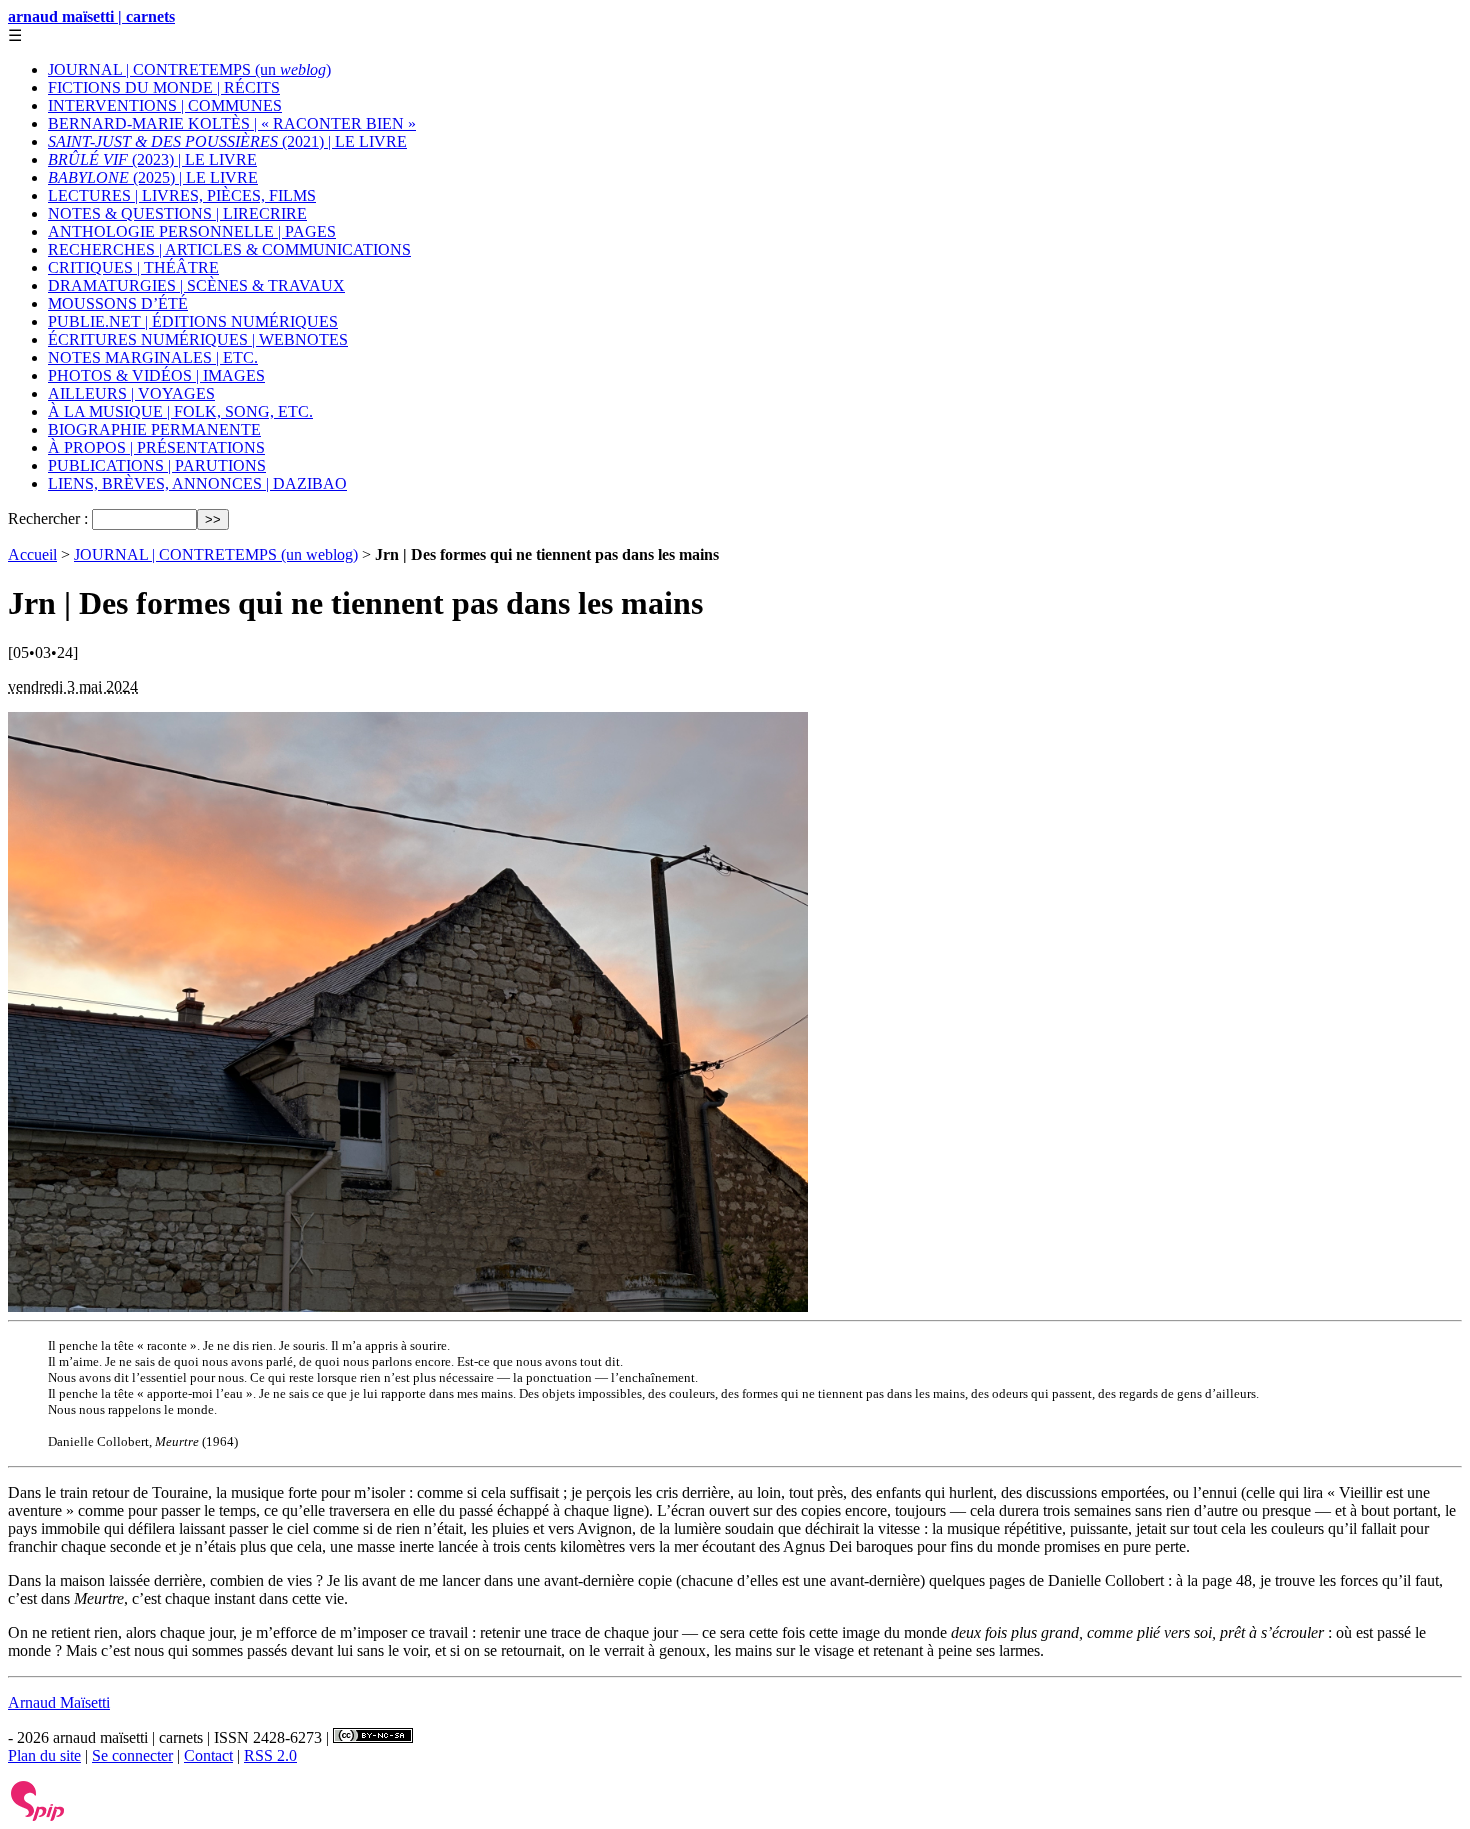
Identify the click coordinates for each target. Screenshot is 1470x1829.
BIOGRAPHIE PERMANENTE (154, 429)
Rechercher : (48, 518)
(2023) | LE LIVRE (152, 159)
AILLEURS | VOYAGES (131, 393)
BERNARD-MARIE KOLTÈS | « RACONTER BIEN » (232, 123)
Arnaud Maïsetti (59, 1702)
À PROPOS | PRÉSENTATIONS (156, 447)
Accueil (32, 554)
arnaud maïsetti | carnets (91, 16)
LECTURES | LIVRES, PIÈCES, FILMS (182, 195)
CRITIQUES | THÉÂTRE (133, 267)
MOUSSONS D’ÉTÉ (118, 303)
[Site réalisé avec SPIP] (38, 1816)
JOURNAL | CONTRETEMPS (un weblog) (216, 554)
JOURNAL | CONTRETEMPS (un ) (189, 69)
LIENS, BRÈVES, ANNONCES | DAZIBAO (197, 483)
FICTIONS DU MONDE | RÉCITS (164, 87)
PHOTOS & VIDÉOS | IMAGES (156, 375)
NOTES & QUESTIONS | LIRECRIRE (177, 213)
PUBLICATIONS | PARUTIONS (157, 465)
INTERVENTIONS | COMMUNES (165, 105)
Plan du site (44, 1755)
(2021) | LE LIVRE (227, 141)
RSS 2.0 (270, 1755)
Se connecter (132, 1755)
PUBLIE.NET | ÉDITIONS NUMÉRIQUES (193, 321)
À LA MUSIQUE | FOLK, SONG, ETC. (180, 411)
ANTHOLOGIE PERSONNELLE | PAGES (192, 231)
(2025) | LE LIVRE (153, 177)
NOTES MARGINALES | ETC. (153, 357)
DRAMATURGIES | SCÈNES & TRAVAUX (196, 285)
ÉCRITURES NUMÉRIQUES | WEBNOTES (198, 339)
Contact (208, 1755)
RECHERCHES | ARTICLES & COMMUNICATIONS (229, 249)
